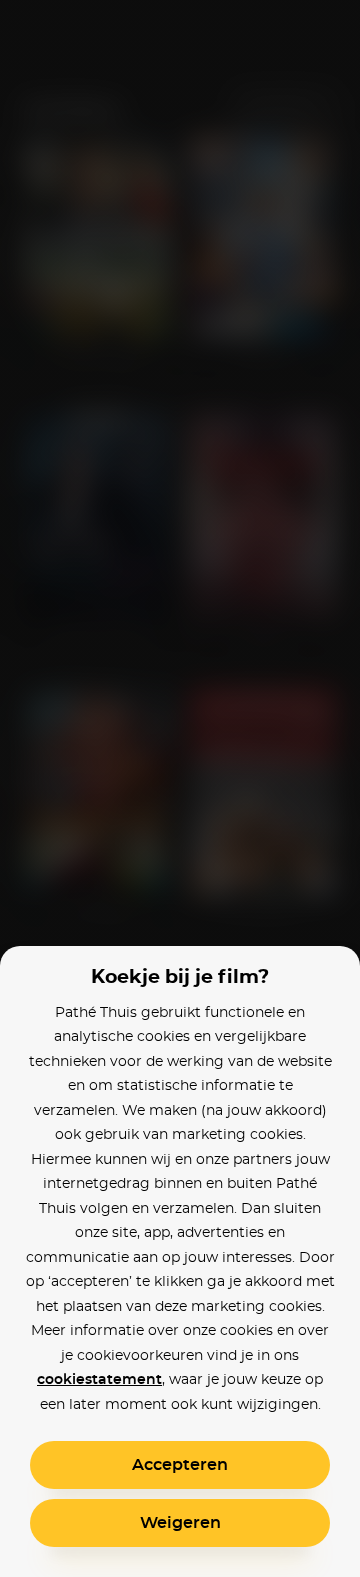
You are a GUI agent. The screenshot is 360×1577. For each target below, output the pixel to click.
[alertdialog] (180, 788)
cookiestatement (99, 1380)
